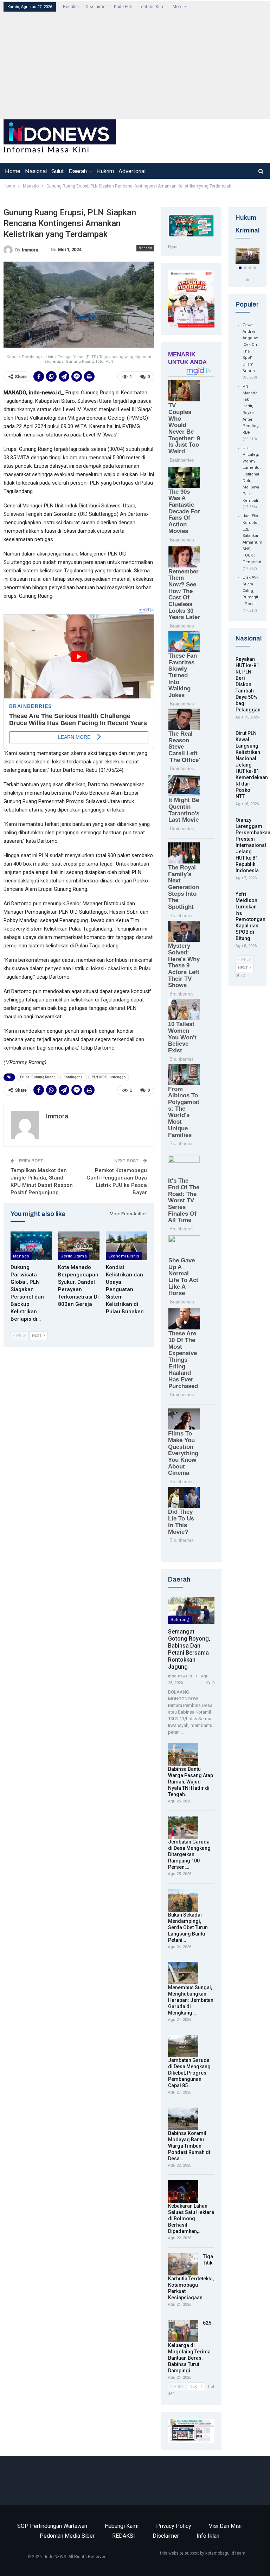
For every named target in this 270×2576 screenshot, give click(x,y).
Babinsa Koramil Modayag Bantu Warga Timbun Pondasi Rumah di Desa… (189, 2146)
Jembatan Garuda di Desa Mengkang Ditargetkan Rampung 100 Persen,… (189, 1854)
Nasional (36, 171)
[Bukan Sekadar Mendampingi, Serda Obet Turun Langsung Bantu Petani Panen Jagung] (183, 1900)
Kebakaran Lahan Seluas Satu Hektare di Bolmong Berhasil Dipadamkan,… (191, 2219)
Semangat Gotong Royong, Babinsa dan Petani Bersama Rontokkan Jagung (189, 1649)
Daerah (78, 171)
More (178, 7)
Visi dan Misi (225, 2526)
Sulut (58, 171)
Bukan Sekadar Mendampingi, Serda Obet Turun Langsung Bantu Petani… (188, 1927)
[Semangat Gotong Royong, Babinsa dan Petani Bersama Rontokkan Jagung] (191, 1611)
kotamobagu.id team (225, 2553)
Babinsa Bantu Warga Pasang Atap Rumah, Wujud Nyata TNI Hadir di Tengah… (191, 1782)
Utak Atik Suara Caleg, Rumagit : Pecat (250, 591)
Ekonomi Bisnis (124, 1256)
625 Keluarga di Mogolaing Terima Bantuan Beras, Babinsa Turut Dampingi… (190, 2347)
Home (13, 171)
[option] (247, 257)
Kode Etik (123, 7)
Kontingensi (74, 1077)
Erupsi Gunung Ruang (38, 1077)
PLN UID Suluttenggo (109, 1077)
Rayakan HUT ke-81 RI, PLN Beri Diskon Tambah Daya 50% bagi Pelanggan (248, 684)
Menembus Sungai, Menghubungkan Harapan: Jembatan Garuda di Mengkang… (191, 2000)
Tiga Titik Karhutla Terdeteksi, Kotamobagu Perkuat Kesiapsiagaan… (191, 2277)
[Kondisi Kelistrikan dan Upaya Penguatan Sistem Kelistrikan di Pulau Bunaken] (126, 1246)
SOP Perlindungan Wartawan (52, 2526)
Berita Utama (74, 1256)
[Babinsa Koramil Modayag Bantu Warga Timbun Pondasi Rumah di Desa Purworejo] (183, 2119)
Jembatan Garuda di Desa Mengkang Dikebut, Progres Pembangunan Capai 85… (189, 2073)
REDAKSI (124, 2536)
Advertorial (132, 171)
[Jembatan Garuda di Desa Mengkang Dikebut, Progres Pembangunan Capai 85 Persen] (183, 2046)
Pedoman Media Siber (67, 2536)
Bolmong (180, 1619)
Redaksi (71, 7)
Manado (145, 248)
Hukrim (105, 171)
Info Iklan (208, 2536)
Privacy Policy (174, 2526)
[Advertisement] (135, 65)
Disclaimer (96, 7)
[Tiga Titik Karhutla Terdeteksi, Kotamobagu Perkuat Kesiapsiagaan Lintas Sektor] (183, 2265)
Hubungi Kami (122, 2526)
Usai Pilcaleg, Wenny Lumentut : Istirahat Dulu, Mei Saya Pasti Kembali (252, 474)
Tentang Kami (152, 7)
